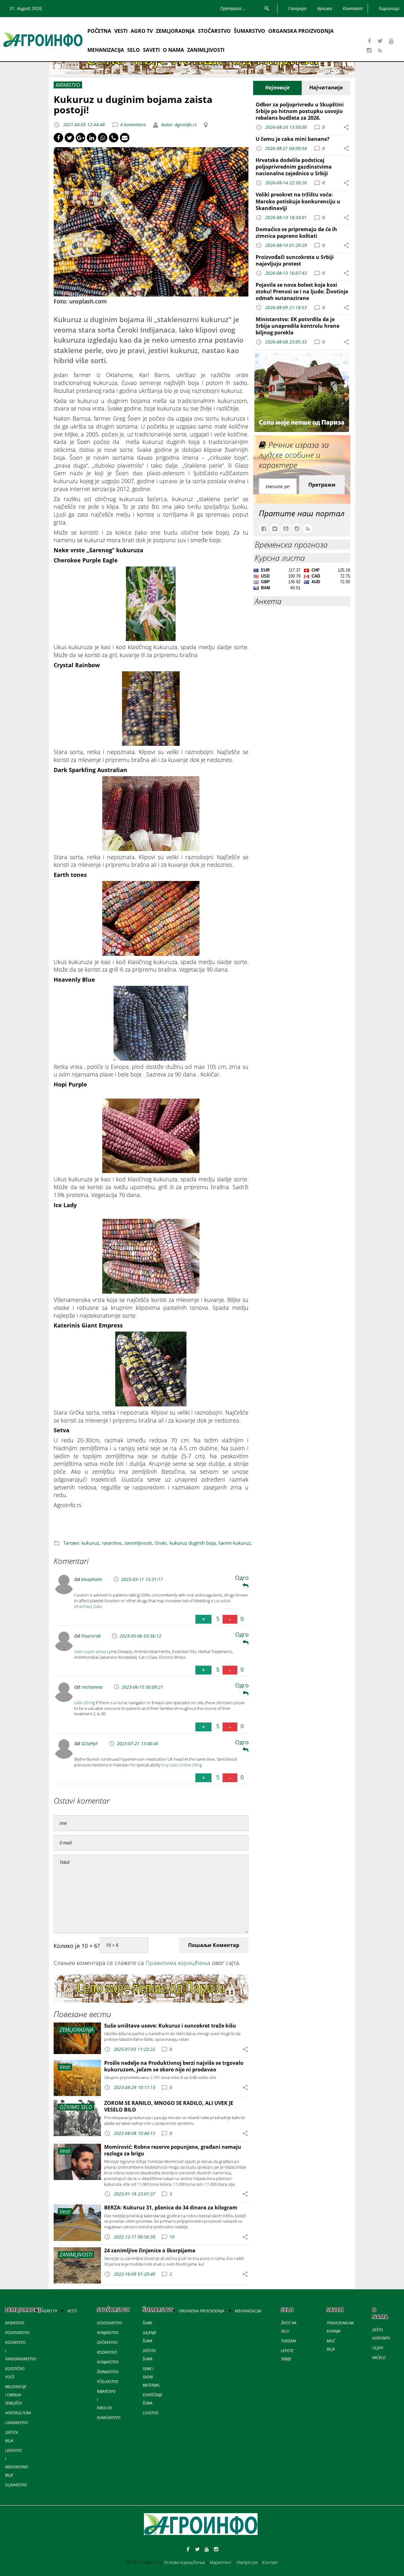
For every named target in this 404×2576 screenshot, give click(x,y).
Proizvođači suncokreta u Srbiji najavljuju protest (295, 260)
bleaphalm (92, 1579)
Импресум (247, 2562)
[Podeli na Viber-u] (114, 138)
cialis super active (90, 1651)
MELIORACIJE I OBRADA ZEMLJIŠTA (16, 2395)
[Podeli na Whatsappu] (103, 138)
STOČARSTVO (214, 31)
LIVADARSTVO (17, 2423)
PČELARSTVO (108, 2382)
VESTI (121, 31)
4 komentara (133, 125)
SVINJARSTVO (108, 2333)
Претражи (322, 485)
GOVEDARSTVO (110, 2323)
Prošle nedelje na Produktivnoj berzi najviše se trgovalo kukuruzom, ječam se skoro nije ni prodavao (174, 2066)
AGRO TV (142, 31)
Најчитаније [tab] (326, 87)
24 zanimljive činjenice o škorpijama (150, 2250)
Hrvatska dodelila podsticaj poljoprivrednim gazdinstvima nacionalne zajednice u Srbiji (294, 167)
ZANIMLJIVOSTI (206, 50)
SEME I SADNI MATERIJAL (151, 2377)
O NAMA (173, 50)
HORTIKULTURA (18, 2413)
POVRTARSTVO (17, 2333)
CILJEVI (378, 2348)
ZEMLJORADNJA (175, 31)
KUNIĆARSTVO (109, 2418)
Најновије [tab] (277, 87)
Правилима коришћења (178, 1963)
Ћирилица (389, 8)
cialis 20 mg (85, 1703)
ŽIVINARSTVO (108, 2372)
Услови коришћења (184, 2562)
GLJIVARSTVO (16, 2485)
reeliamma (92, 1687)
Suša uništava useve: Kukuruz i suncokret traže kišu (170, 2026)
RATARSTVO (15, 2323)
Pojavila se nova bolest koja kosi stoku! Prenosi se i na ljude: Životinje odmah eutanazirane (302, 291)
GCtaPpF (89, 1743)
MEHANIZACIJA (106, 50)
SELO (134, 50)
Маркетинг (221, 2562)
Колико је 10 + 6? (77, 1946)
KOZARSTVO (107, 2352)
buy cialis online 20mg (182, 1765)
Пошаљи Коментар (214, 1945)
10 (172, 2237)
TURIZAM (288, 2341)
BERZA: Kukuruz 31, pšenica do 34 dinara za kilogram (171, 2208)
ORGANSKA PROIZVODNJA (301, 31)
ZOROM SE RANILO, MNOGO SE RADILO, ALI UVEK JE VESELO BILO (169, 2106)
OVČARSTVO (107, 2342)
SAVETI (151, 50)
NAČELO (379, 2358)
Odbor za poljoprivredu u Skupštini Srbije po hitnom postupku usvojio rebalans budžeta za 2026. (300, 111)
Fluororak (91, 1636)
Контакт (270, 2562)
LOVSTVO (151, 2413)
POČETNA (99, 31)
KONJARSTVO (108, 2362)
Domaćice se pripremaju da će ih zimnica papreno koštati (296, 233)
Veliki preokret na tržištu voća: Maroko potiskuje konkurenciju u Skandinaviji (298, 201)
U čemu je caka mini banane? (293, 139)
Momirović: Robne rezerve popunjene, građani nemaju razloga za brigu (173, 2150)
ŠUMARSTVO (250, 31)
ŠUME (147, 2323)
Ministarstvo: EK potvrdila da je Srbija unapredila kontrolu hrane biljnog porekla (297, 326)
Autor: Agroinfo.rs (178, 125)
